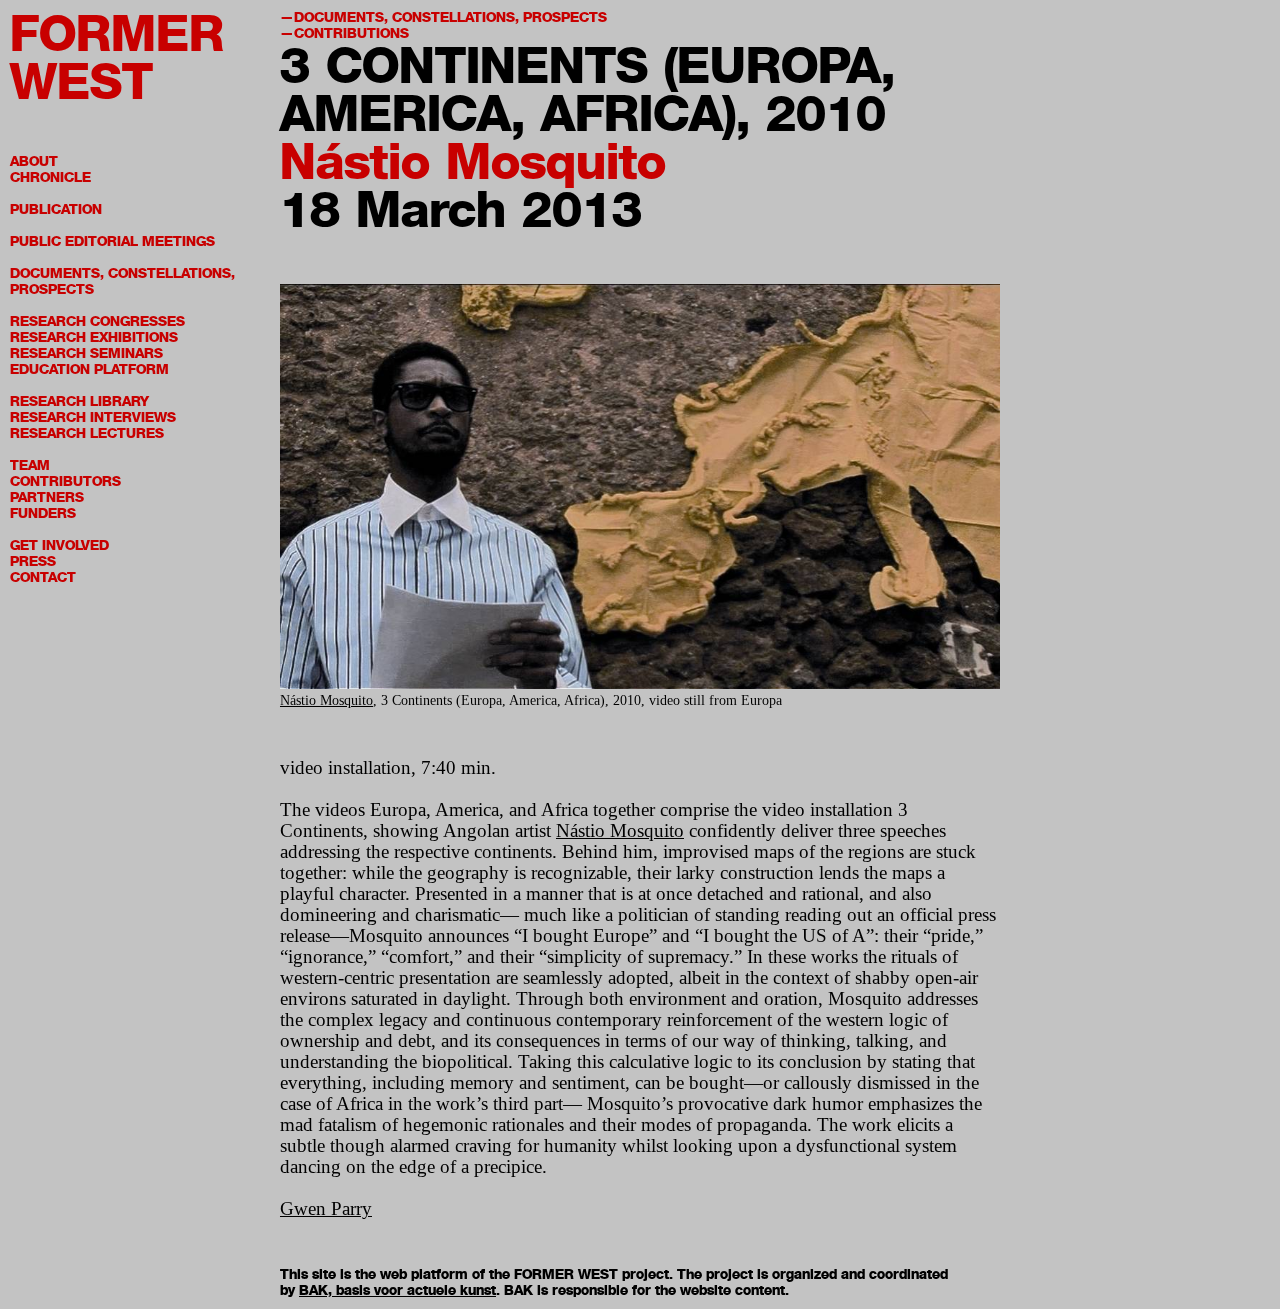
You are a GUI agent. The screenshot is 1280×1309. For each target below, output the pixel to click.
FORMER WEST (117, 57)
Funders (43, 513)
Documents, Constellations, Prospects (122, 281)
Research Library (79, 401)
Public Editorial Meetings (112, 241)
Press (33, 561)
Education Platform (89, 369)
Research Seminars (86, 353)
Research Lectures (87, 433)
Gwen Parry (326, 1208)
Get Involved (59, 545)
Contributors (65, 481)
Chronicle (50, 177)
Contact (43, 577)
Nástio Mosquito (473, 161)
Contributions (351, 33)
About (34, 161)
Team (30, 465)
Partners (47, 497)
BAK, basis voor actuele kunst (397, 1290)
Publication (56, 209)
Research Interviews (93, 417)
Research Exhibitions (94, 337)
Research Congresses (97, 321)
